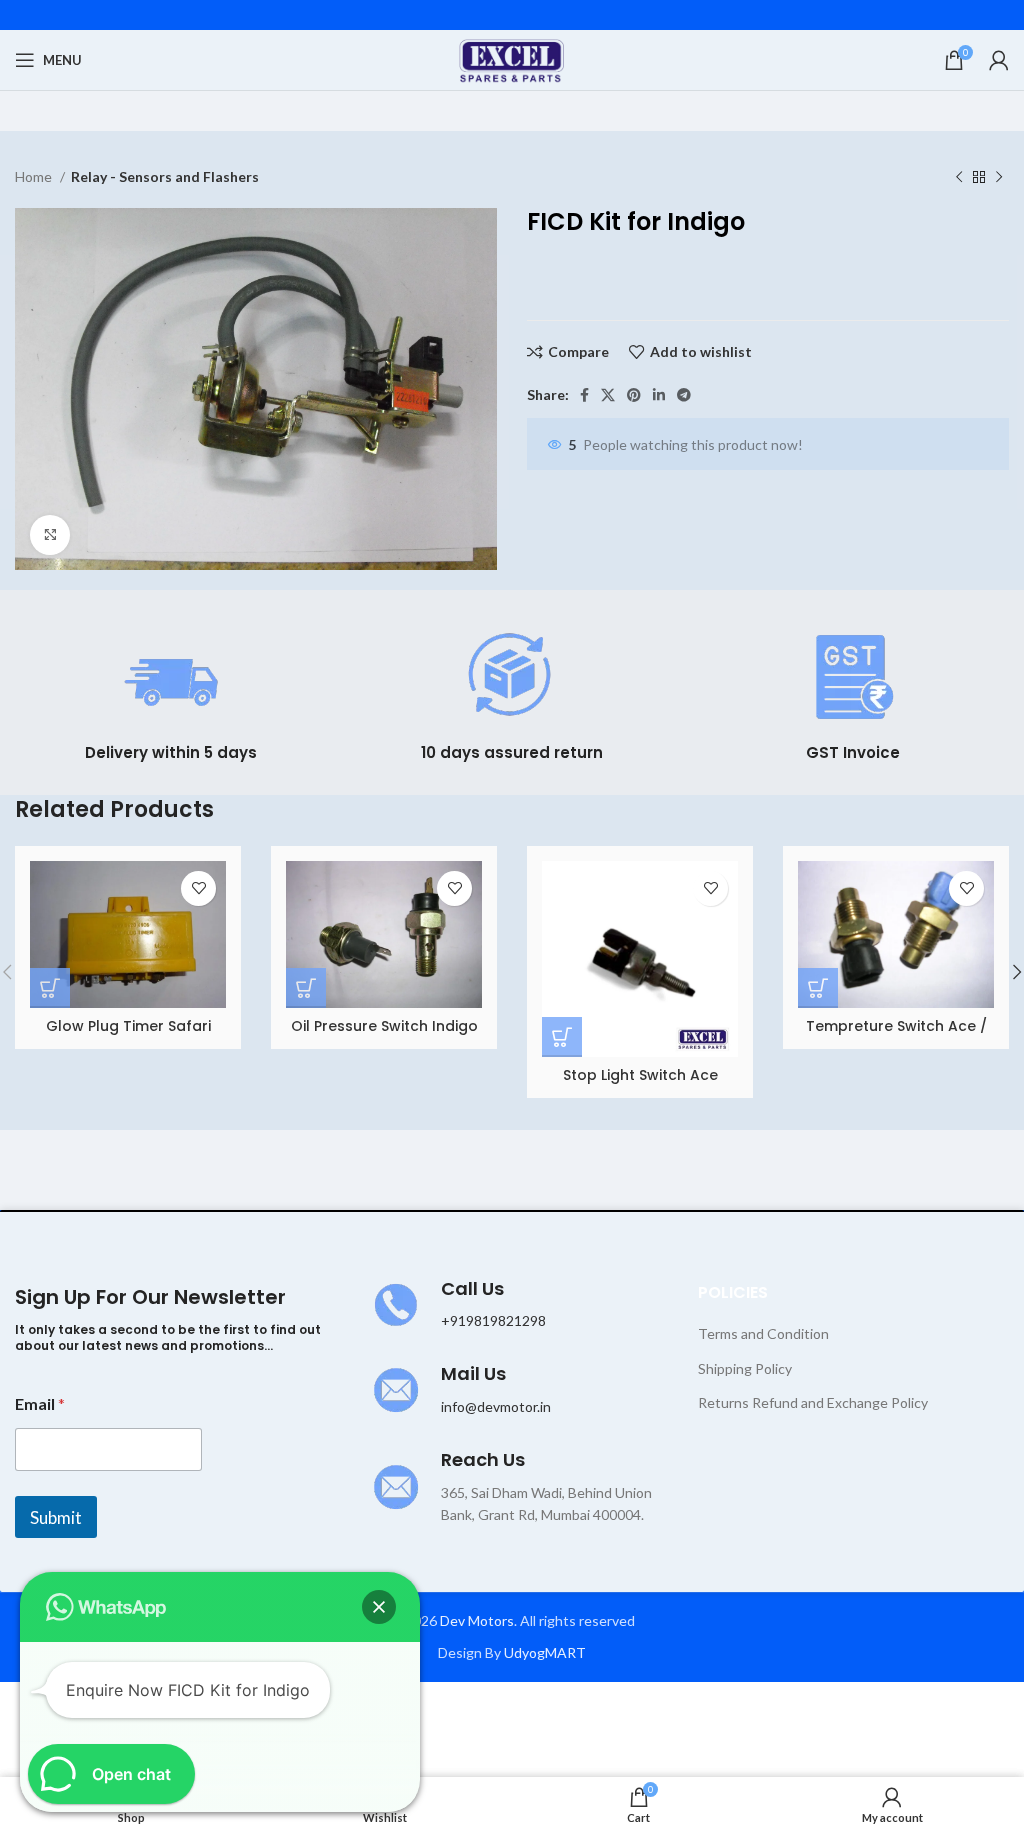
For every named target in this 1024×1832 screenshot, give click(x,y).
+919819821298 (493, 1320)
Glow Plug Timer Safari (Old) (128, 1036)
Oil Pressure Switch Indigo (384, 1026)
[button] (379, 1607)
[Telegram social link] (684, 395)
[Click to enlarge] (50, 535)
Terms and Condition (763, 1333)
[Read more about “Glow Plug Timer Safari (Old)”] (50, 988)
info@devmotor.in (496, 1406)
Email (40, 1403)
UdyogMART (545, 1652)
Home (35, 176)
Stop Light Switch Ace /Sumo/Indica (640, 1085)
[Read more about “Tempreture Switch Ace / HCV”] (818, 988)
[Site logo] (512, 58)
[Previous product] (959, 178)
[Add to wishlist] (198, 888)
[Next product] (999, 178)
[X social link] (608, 395)
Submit (56, 1517)
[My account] (999, 60)
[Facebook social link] (584, 395)
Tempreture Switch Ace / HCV (896, 1036)
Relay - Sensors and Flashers (165, 176)
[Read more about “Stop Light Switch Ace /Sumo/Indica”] (562, 1037)
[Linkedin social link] (659, 395)
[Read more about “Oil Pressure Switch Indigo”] (306, 988)
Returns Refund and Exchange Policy (813, 1402)
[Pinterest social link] (634, 395)
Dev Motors (477, 1620)
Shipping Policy (745, 1368)
